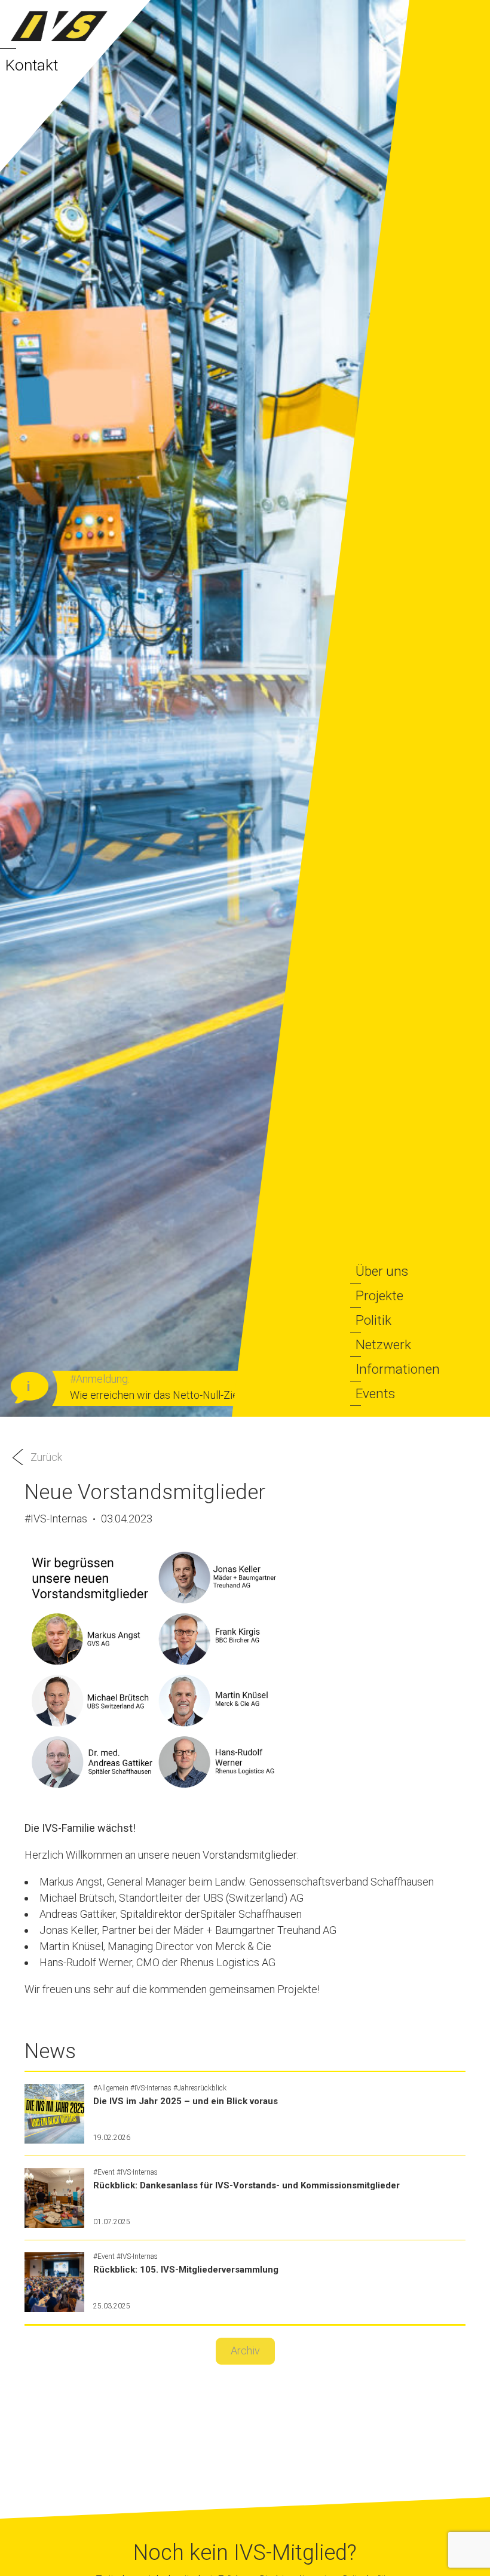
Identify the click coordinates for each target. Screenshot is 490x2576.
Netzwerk (383, 1344)
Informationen (398, 1369)
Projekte (379, 1295)
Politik (373, 1320)
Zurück (46, 1457)
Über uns (382, 1271)
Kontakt (32, 65)
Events (375, 1393)
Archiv (245, 2351)
